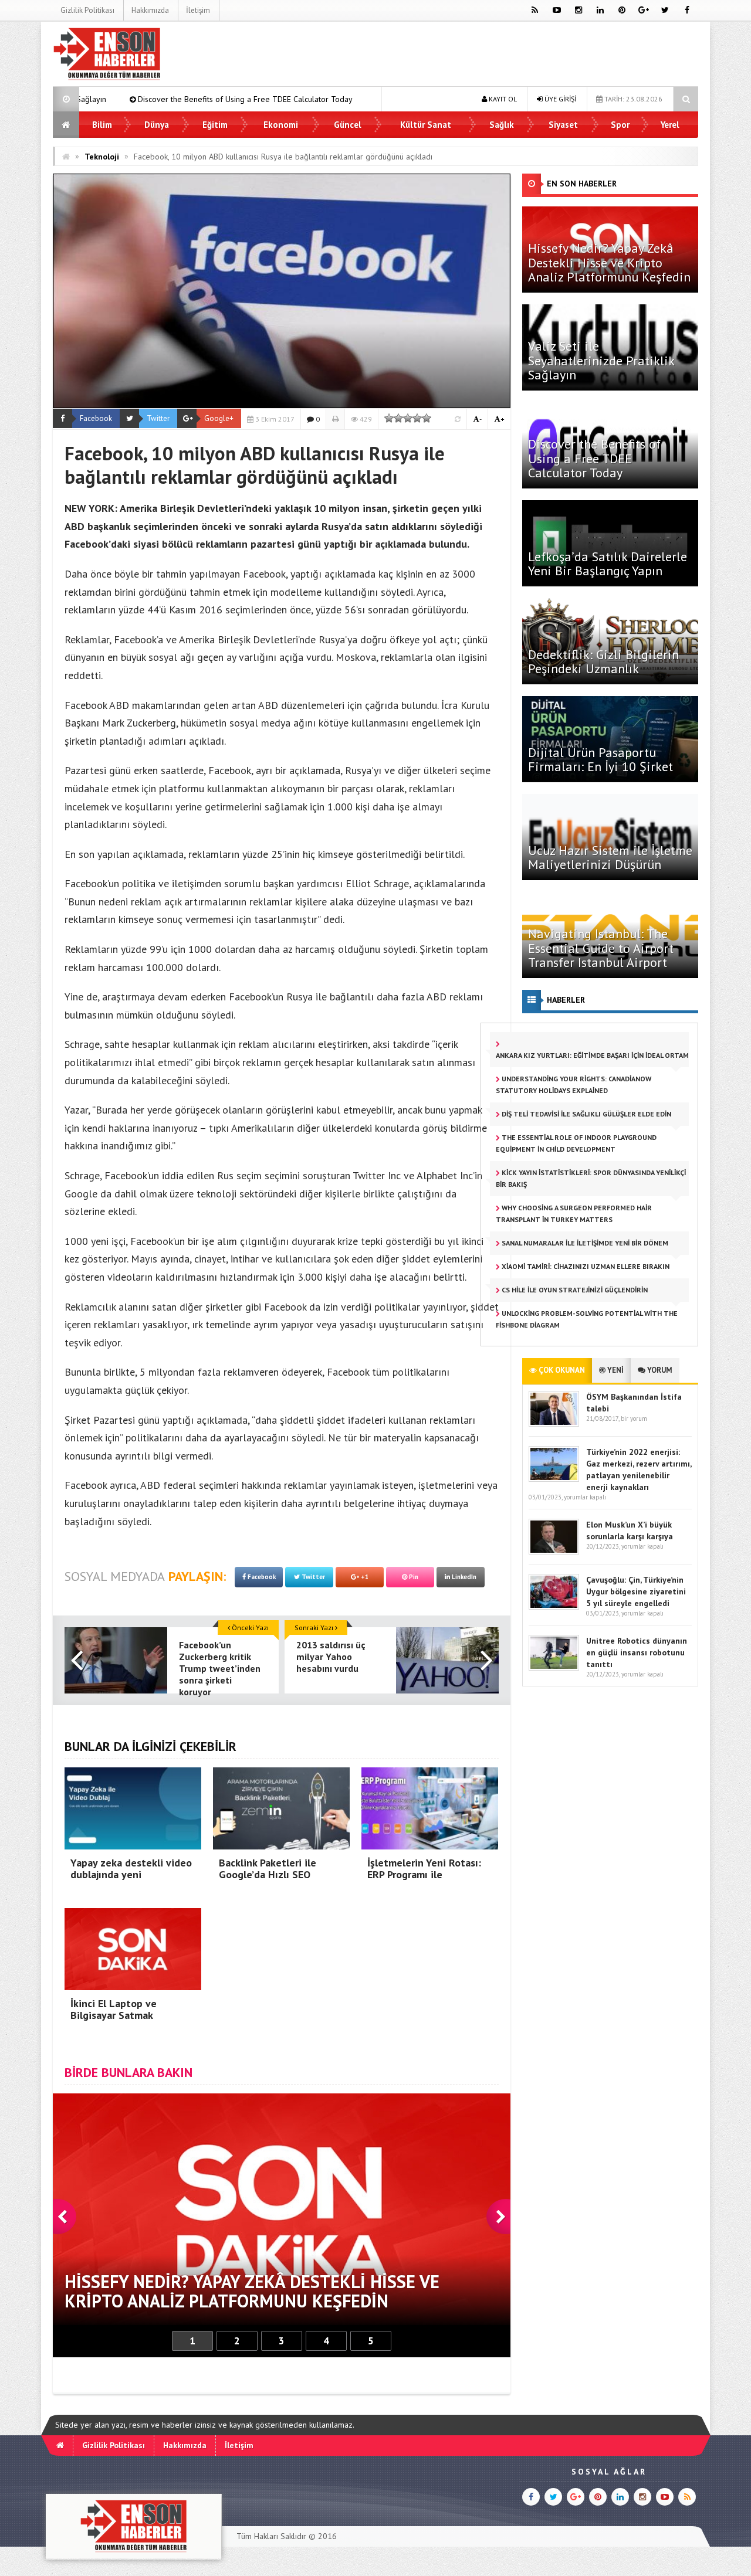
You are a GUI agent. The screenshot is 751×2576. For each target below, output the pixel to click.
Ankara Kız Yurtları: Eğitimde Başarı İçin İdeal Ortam (592, 1055)
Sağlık (502, 125)
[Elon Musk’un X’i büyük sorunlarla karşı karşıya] (554, 1552)
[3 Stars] (408, 418)
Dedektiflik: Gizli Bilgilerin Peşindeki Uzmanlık (603, 661)
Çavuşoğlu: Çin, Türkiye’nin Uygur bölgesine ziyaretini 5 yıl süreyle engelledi (636, 1591)
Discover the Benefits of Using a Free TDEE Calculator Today (594, 458)
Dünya (157, 125)
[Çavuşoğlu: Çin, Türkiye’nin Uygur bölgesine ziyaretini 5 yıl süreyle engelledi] (554, 1607)
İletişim (198, 10)
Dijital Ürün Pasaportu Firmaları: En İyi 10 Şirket (601, 759)
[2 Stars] (398, 418)
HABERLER (566, 1000)
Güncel (348, 125)
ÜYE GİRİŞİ (559, 99)
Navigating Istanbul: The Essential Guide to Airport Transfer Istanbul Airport (601, 948)
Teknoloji (102, 157)
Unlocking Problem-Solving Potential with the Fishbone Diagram (587, 1319)
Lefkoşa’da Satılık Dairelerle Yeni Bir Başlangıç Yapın (332, 99)
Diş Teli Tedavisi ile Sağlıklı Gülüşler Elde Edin (586, 1114)
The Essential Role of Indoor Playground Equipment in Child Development (576, 1143)
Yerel (670, 125)
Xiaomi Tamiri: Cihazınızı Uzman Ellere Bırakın (585, 1266)
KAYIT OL (502, 99)
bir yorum (634, 1418)
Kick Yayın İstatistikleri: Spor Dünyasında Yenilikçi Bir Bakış (591, 1178)
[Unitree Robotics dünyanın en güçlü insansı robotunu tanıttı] (554, 1668)
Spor (620, 125)
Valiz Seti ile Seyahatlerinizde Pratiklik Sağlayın (601, 360)
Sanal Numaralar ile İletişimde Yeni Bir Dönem (584, 1243)
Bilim (102, 125)
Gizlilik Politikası (87, 10)
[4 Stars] (417, 418)
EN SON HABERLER (582, 184)
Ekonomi (281, 125)
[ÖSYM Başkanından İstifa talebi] (554, 1424)
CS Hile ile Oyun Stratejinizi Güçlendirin (574, 1290)
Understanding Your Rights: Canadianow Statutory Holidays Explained (574, 1085)
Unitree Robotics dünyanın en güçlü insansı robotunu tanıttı (637, 1652)
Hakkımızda (150, 10)
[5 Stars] (427, 418)
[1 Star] (389, 418)
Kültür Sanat (426, 125)
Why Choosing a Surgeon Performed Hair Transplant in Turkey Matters (574, 1214)
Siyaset (563, 125)
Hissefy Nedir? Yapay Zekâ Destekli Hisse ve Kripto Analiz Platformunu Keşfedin (609, 262)
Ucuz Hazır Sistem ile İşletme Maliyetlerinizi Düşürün (610, 857)
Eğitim (215, 125)
